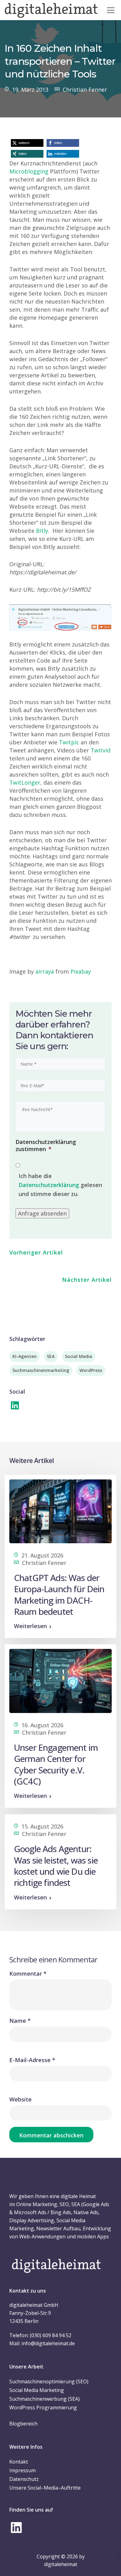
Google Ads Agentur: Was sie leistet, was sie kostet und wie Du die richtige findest (56, 1866)
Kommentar (28, 1974)
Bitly (42, 531)
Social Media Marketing (37, 2390)
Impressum (22, 2470)
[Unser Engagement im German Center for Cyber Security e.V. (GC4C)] (60, 1680)
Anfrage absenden (42, 1213)
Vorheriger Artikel (36, 1252)
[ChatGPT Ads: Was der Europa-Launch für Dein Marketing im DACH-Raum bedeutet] (60, 1511)
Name (20, 2021)
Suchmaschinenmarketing (41, 1370)
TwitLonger (25, 782)
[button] (27, 143)
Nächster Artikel (87, 1280)
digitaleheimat (61, 2564)
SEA (51, 1356)
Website (20, 2099)
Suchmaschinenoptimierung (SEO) (49, 2381)
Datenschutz (24, 2479)
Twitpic (69, 742)
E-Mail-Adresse (32, 2060)
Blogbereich (23, 2424)
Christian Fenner (85, 90)
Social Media (78, 1356)
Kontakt (19, 2462)
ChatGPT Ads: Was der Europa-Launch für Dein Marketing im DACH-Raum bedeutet (59, 1595)
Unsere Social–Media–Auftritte (45, 2488)
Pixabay (81, 971)
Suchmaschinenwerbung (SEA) (45, 2399)
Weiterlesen (30, 1626)
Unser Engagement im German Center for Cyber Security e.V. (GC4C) (56, 1764)
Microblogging (29, 171)
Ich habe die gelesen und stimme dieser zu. (60, 1185)
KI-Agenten (25, 1356)
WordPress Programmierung (43, 2407)
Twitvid (101, 750)
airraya (45, 971)
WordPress (91, 1370)
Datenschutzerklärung (49, 1185)
